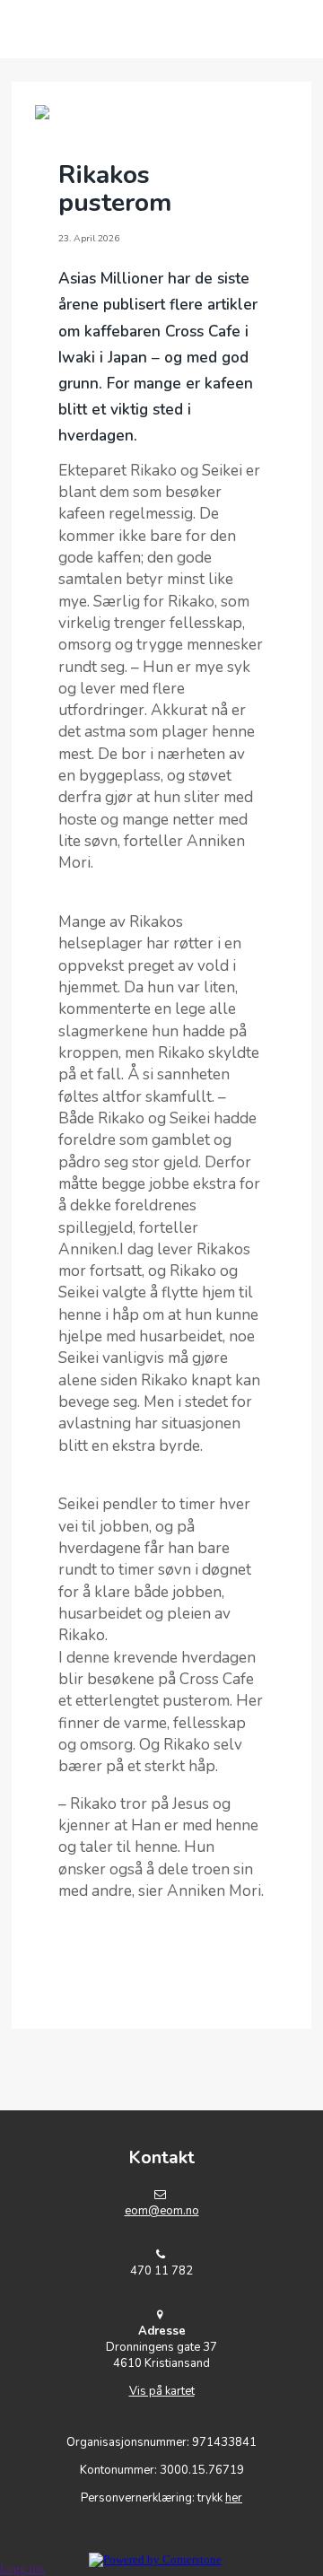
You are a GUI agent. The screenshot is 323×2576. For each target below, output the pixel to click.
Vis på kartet (162, 2391)
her (234, 2498)
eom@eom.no (162, 2211)
